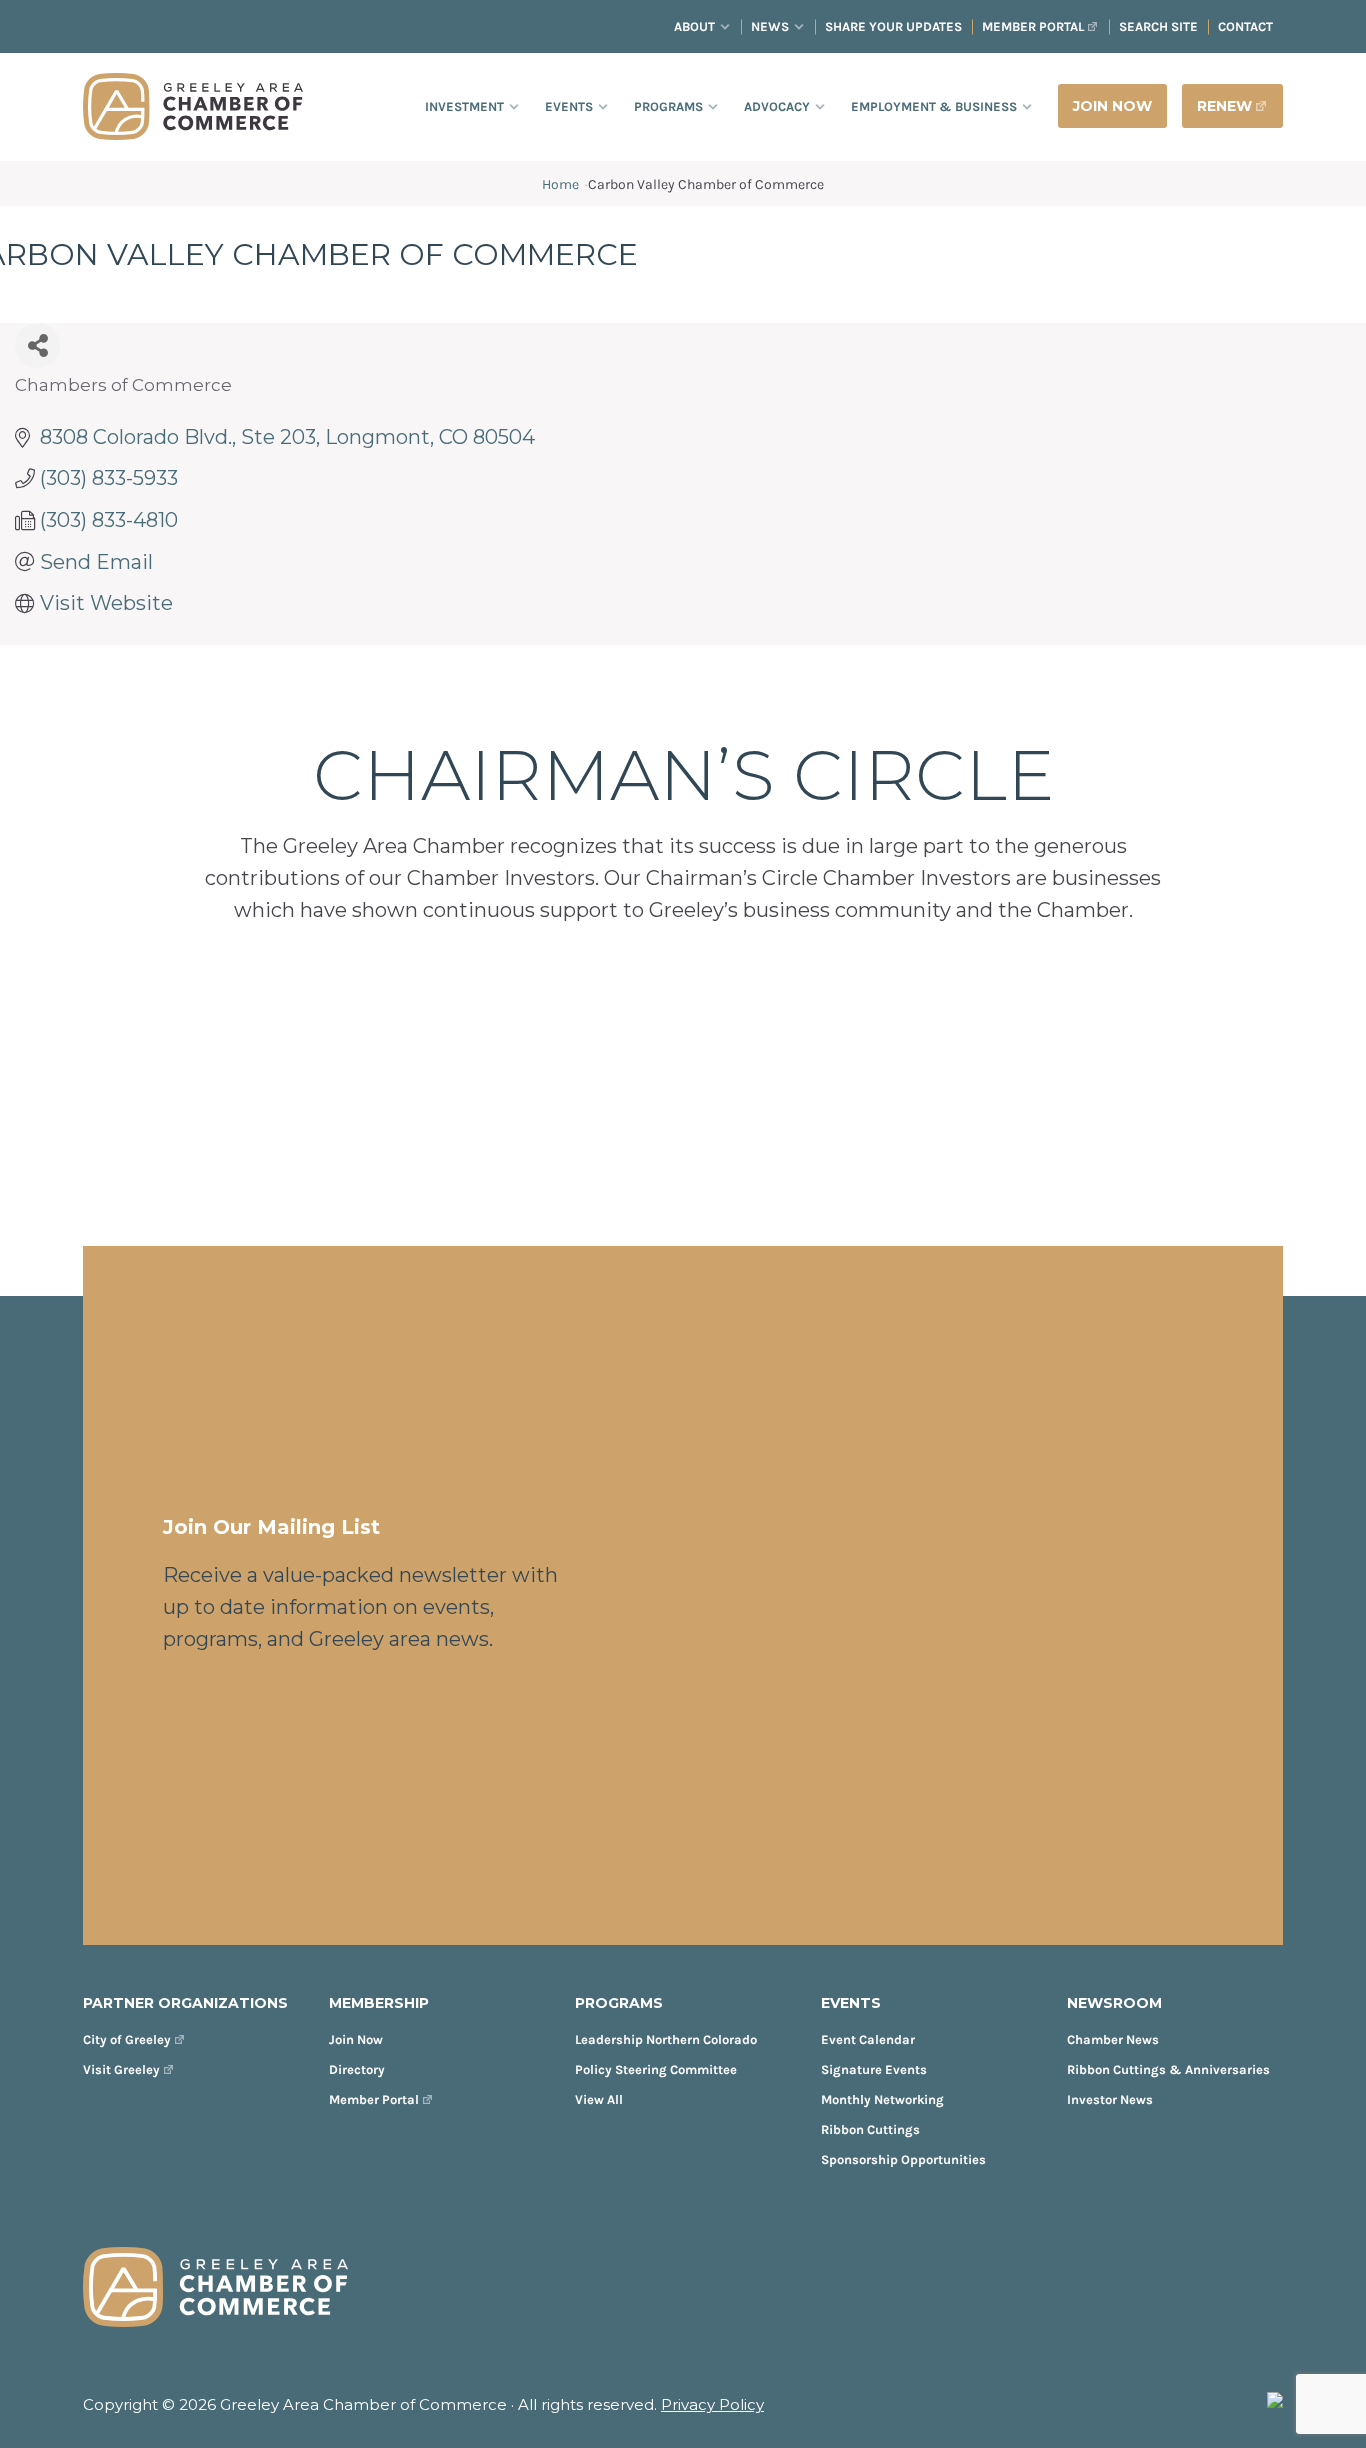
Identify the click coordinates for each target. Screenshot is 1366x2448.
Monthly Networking (882, 2099)
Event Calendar (868, 2039)
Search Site (1158, 26)
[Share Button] (37, 345)
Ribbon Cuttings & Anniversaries (1168, 2069)
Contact (1245, 26)
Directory (357, 2069)
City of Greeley (127, 2039)
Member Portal (1033, 26)
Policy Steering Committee (656, 2069)
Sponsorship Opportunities (903, 2159)
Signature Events (874, 2069)
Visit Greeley (121, 2069)
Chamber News (1113, 2039)
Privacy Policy (712, 2404)
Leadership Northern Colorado (666, 2039)
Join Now (356, 2039)
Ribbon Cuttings (870, 2129)
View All (599, 2099)
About (694, 26)
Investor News (1110, 2099)
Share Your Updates (893, 26)
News (770, 26)
